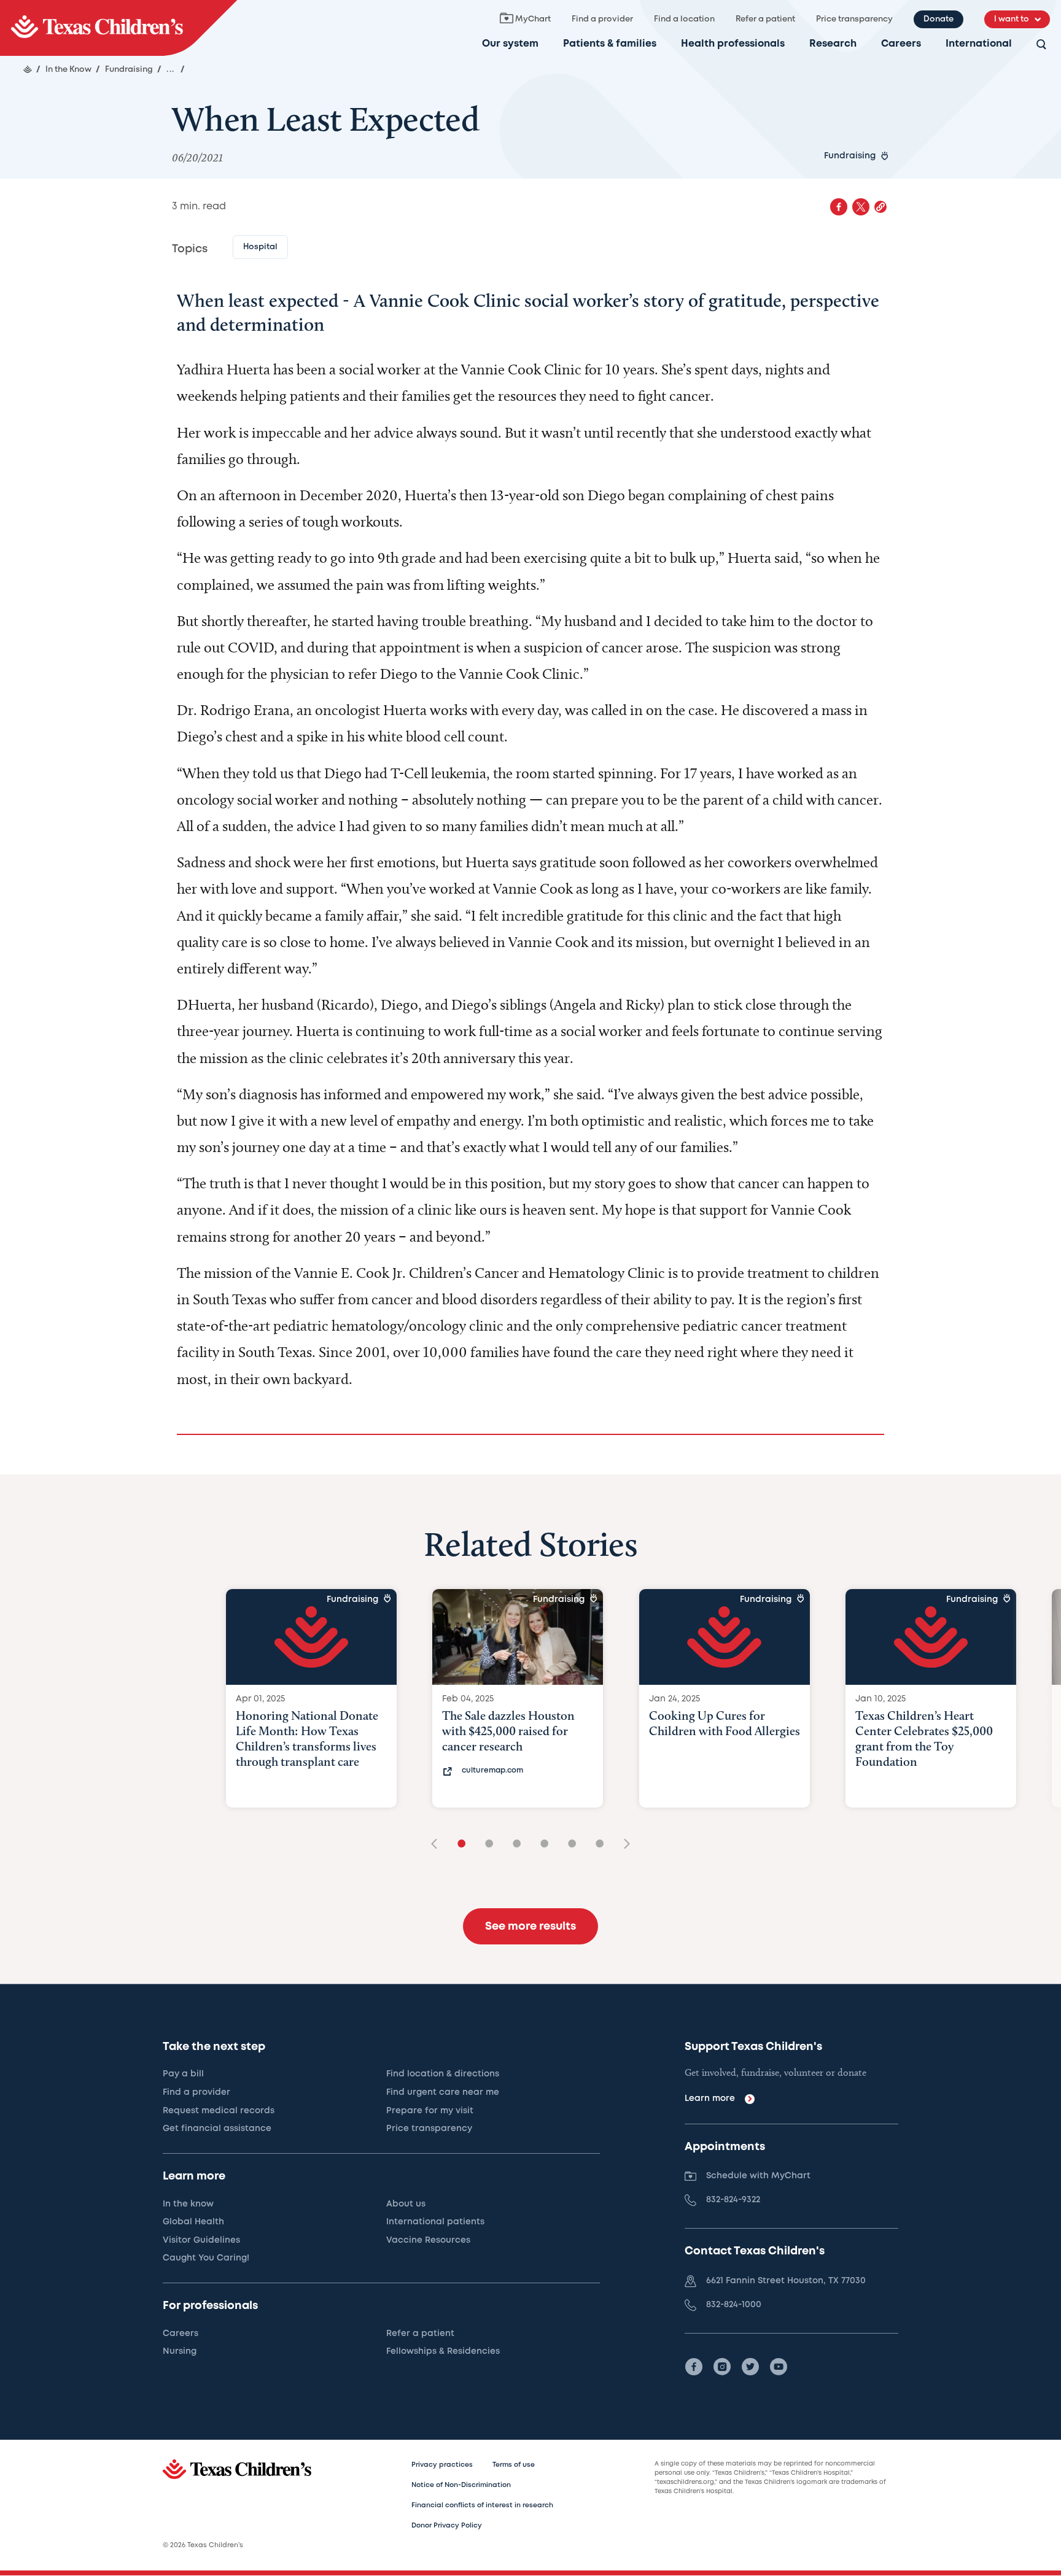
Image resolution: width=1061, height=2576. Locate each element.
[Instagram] (722, 2367)
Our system (510, 44)
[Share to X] (861, 207)
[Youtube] (779, 2367)
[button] (880, 207)
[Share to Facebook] (839, 207)
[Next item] (623, 1845)
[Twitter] (750, 2367)
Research (833, 44)
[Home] (28, 69)
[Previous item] (438, 1845)
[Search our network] (1041, 45)
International (979, 44)
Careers (901, 44)
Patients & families (610, 44)
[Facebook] (694, 2367)
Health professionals (733, 44)
